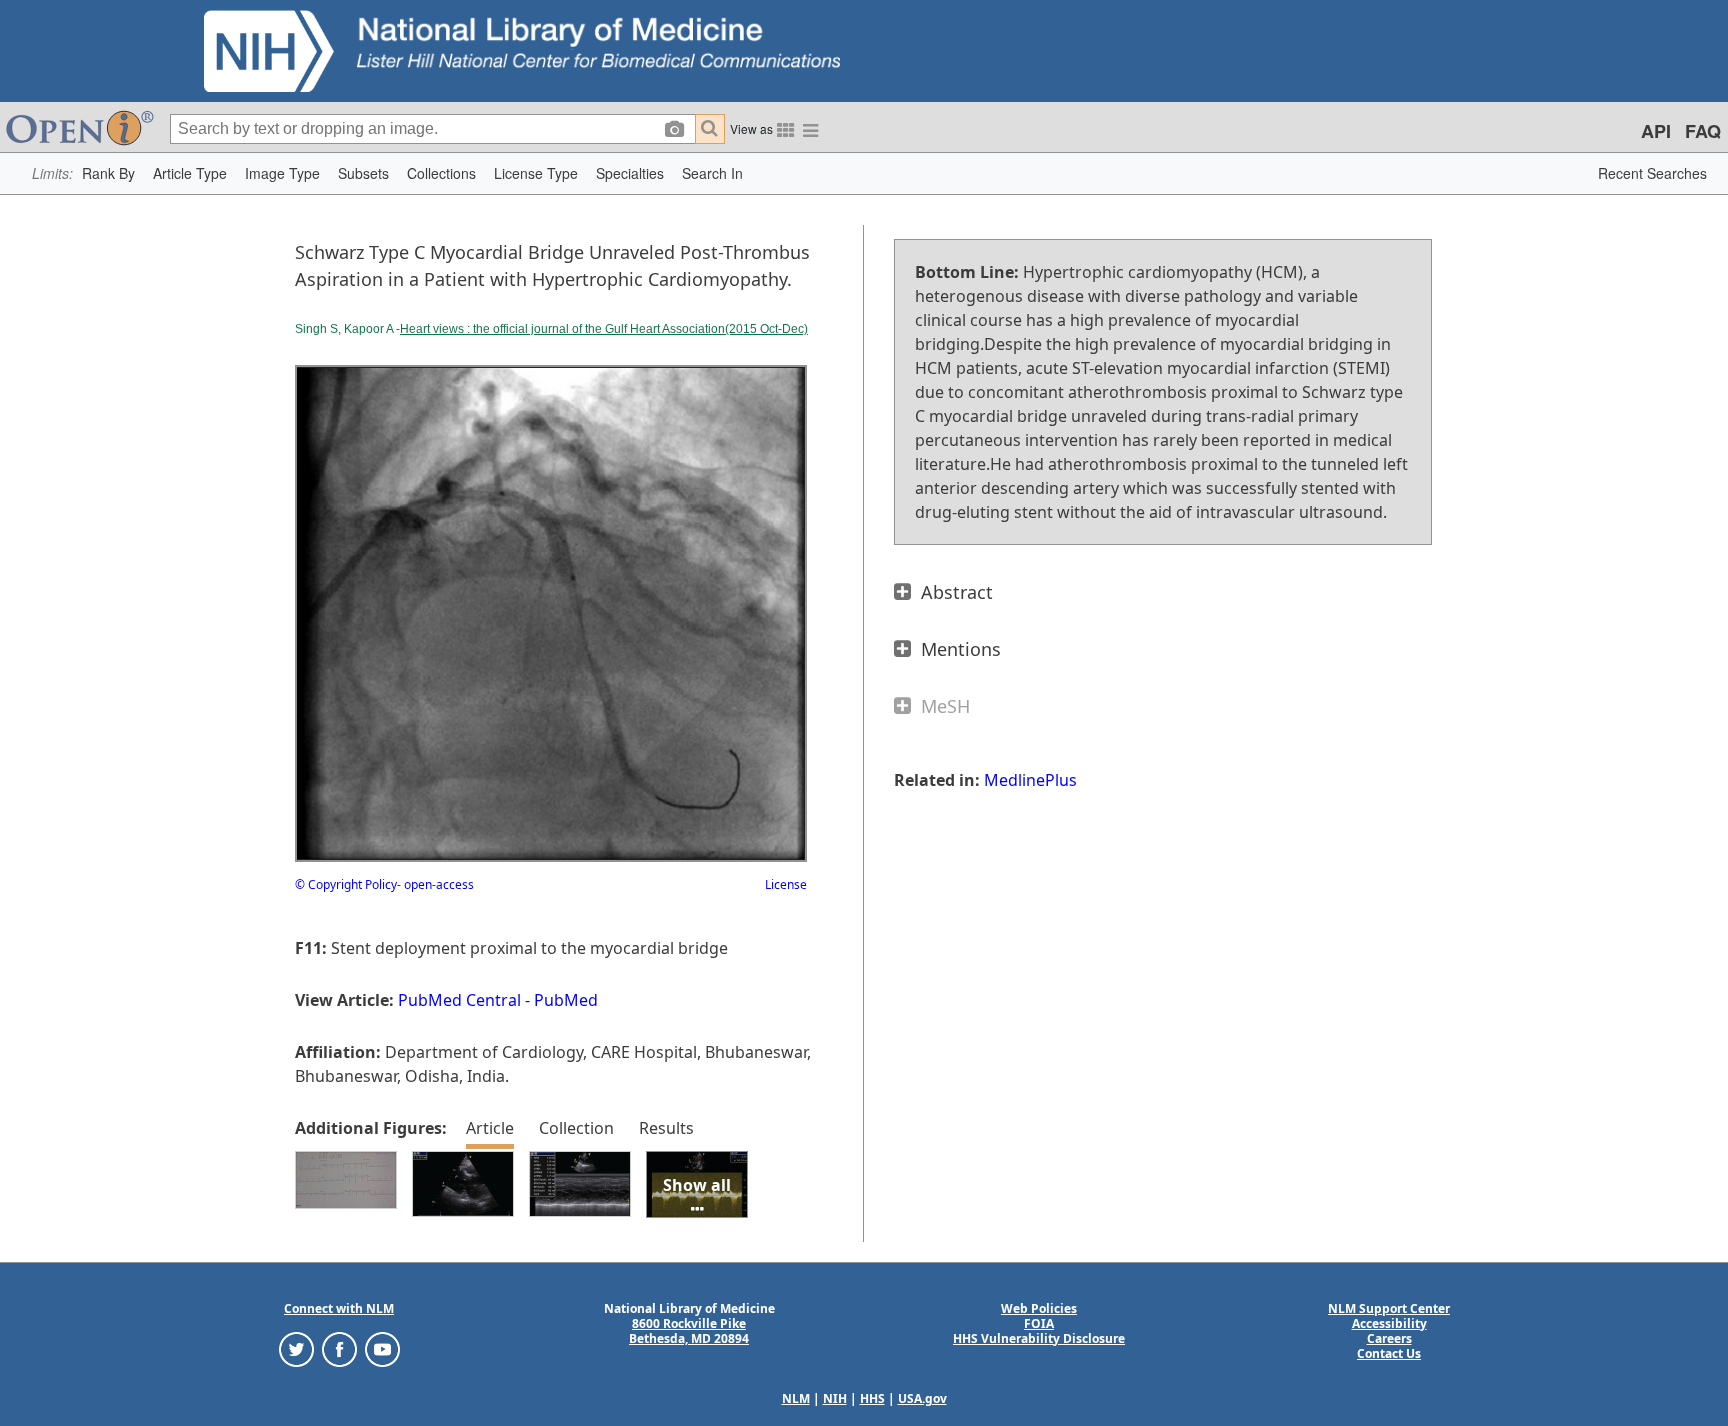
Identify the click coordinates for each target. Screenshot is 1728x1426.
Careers (1389, 1338)
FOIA (1039, 1323)
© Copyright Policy (346, 884)
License (786, 884)
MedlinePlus (1030, 780)
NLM (796, 1398)
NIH (835, 1398)
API (1656, 131)
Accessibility (1389, 1323)
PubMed (566, 1000)
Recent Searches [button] (1652, 173)
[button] (108, 173)
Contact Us (1389, 1353)
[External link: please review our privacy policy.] (296, 1347)
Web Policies (1039, 1308)
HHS (872, 1398)
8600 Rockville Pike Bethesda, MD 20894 (689, 1331)
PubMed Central (459, 1000)
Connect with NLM (339, 1308)
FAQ (1703, 131)
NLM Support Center (1389, 1308)
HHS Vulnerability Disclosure (1039, 1338)
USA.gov (922, 1398)
